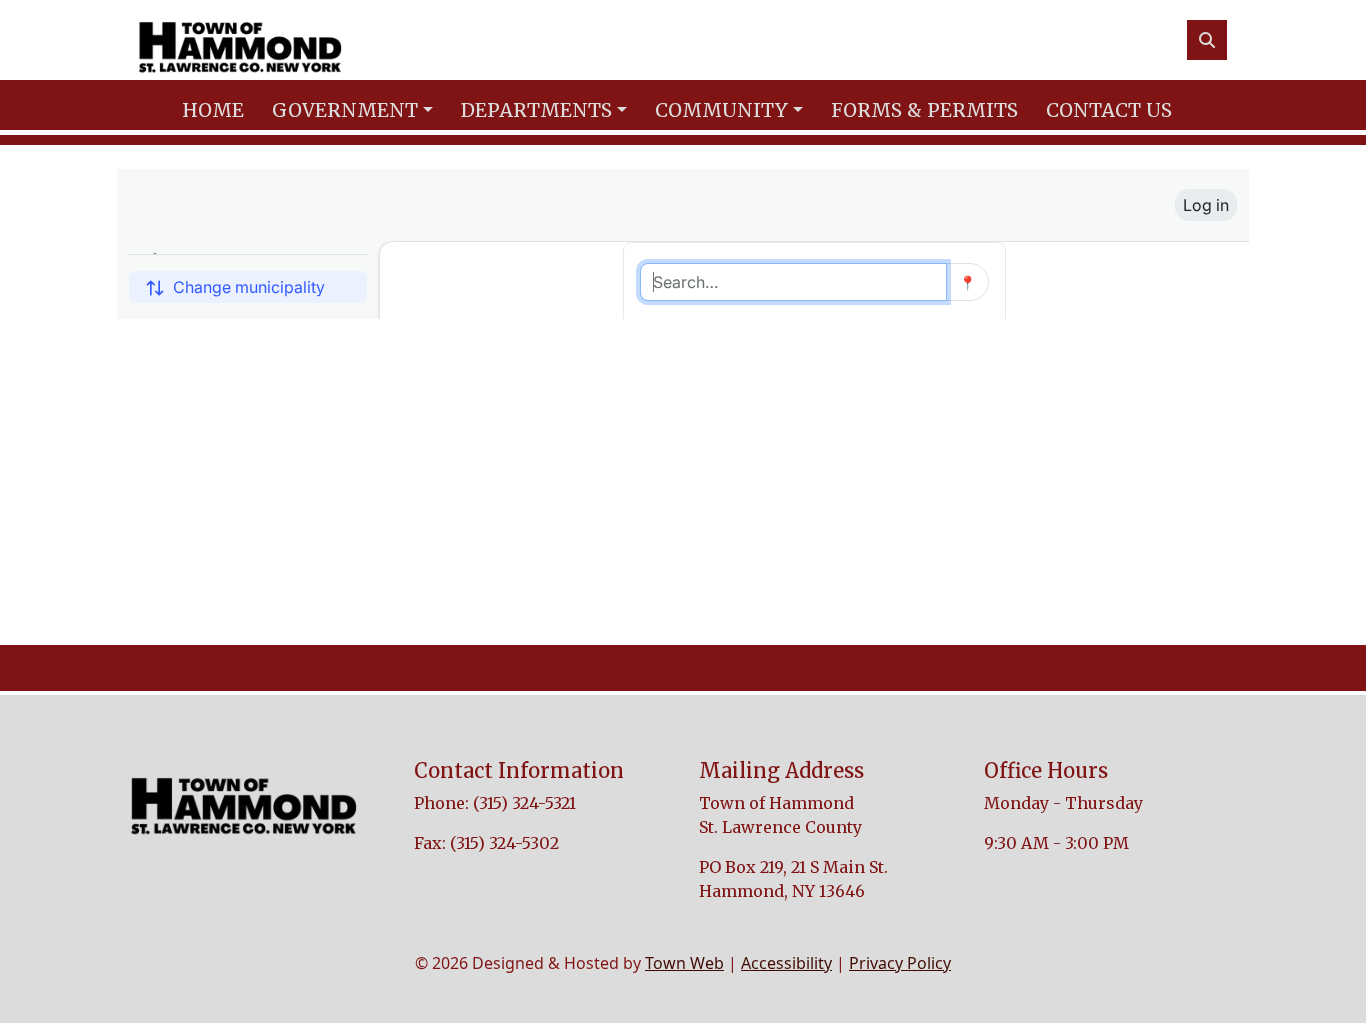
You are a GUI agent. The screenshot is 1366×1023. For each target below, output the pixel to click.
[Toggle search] (1207, 40)
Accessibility (786, 963)
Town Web (684, 963)
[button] (358, 110)
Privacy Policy (900, 963)
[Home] (239, 40)
